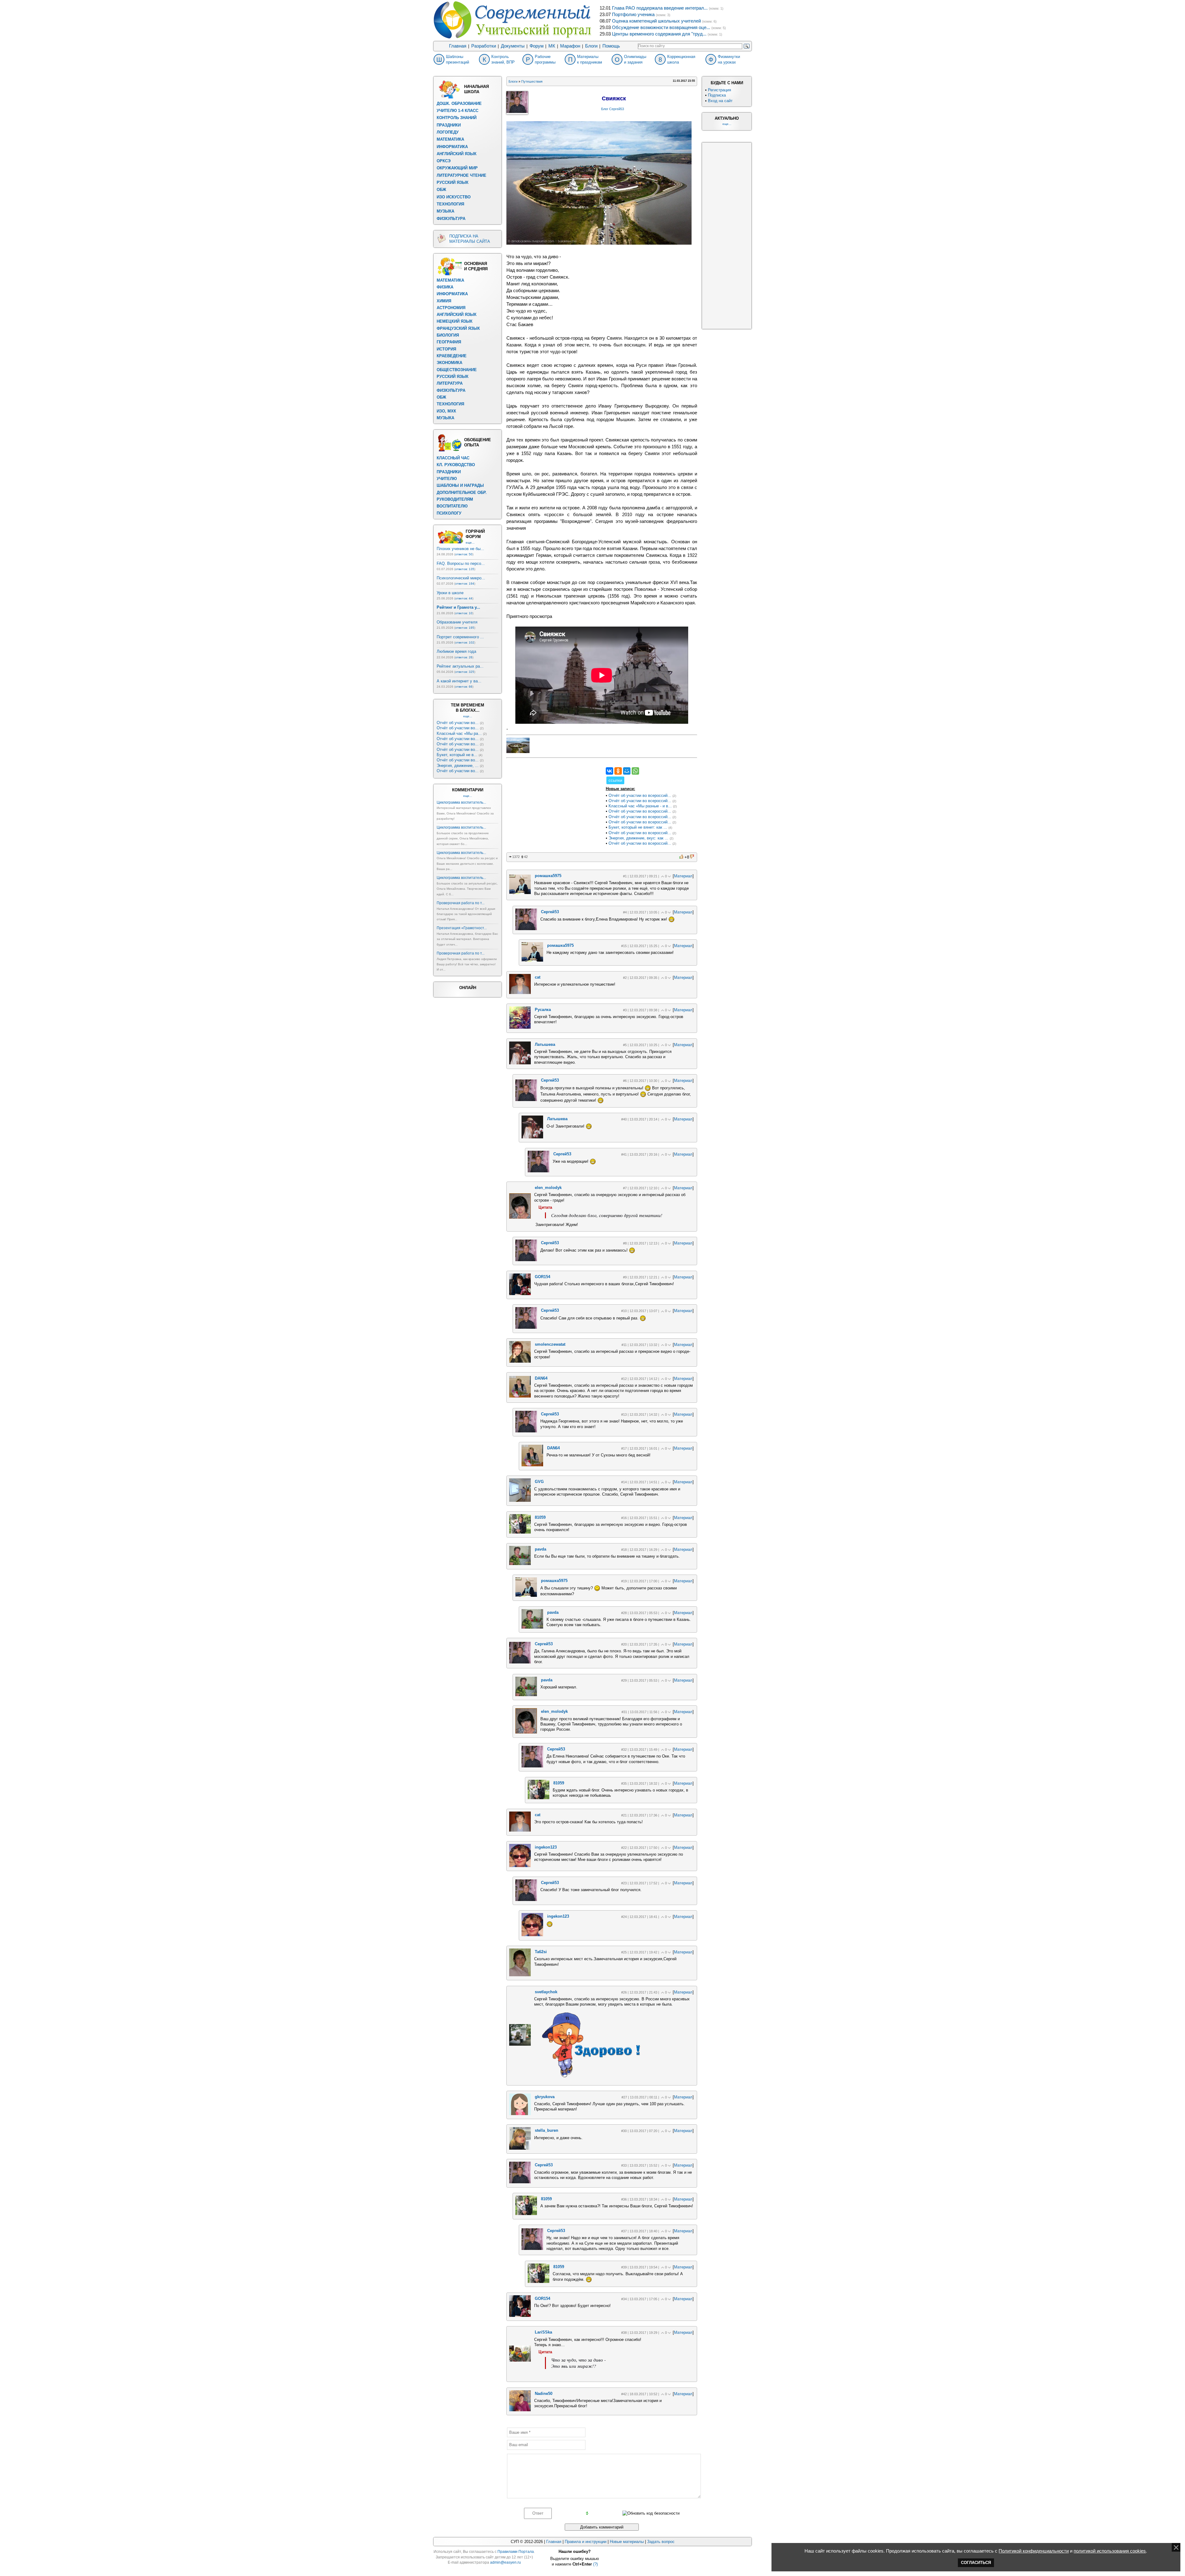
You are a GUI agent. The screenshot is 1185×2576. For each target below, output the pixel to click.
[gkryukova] (520, 2114)
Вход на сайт (720, 101)
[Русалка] (520, 1027)
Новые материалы (627, 2542)
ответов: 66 (464, 687)
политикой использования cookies (1110, 2551)
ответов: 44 (464, 598)
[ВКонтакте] (609, 771)
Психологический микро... (461, 578)
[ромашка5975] (520, 893)
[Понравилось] (682, 857)
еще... (470, 543)
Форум (536, 46)
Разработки (484, 46)
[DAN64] (520, 1396)
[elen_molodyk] (520, 1217)
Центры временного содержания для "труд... (659, 34)
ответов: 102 (465, 642)
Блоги (591, 46)
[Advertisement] (553, 806)
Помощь (611, 46)
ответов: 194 (465, 584)
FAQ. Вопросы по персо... (461, 563)
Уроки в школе (450, 593)
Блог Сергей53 (613, 109)
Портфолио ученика (633, 14)
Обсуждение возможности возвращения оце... (661, 27)
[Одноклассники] (618, 771)
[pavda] (520, 1564)
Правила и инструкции (586, 2542)
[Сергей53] (526, 929)
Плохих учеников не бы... (460, 549)
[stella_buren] (520, 2148)
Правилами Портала (516, 2552)
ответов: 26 (464, 657)
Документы (513, 46)
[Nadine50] (520, 2410)
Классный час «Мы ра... (459, 733)
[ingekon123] (520, 1866)
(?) (595, 2564)
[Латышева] (520, 1063)
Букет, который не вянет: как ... (638, 827)
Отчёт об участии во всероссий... (640, 795)
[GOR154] (520, 1294)
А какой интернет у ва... (459, 681)
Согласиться (976, 2563)
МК (552, 46)
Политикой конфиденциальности (1034, 2551)
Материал (683, 876)
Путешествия (532, 81)
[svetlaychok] (520, 2044)
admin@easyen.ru (505, 2562)
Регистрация (719, 90)
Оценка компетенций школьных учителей (656, 21)
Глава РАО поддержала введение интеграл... (660, 8)
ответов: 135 (465, 569)
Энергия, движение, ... (458, 766)
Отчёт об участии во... (458, 723)
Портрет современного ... (460, 637)
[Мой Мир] (627, 771)
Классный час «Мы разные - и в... (640, 806)
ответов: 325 (465, 672)
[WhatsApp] (635, 771)
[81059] (520, 1532)
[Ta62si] (520, 1975)
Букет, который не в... (457, 755)
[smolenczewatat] (520, 1361)
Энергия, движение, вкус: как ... (638, 838)
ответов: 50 (464, 554)
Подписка (717, 95)
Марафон (570, 46)
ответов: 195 (465, 628)
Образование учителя (457, 622)
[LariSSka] (520, 2360)
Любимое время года (456, 651)
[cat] (520, 993)
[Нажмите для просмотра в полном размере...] (599, 243)
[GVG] (520, 1500)
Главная (458, 46)
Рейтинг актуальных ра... (460, 666)
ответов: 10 (464, 613)
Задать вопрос (661, 2542)
